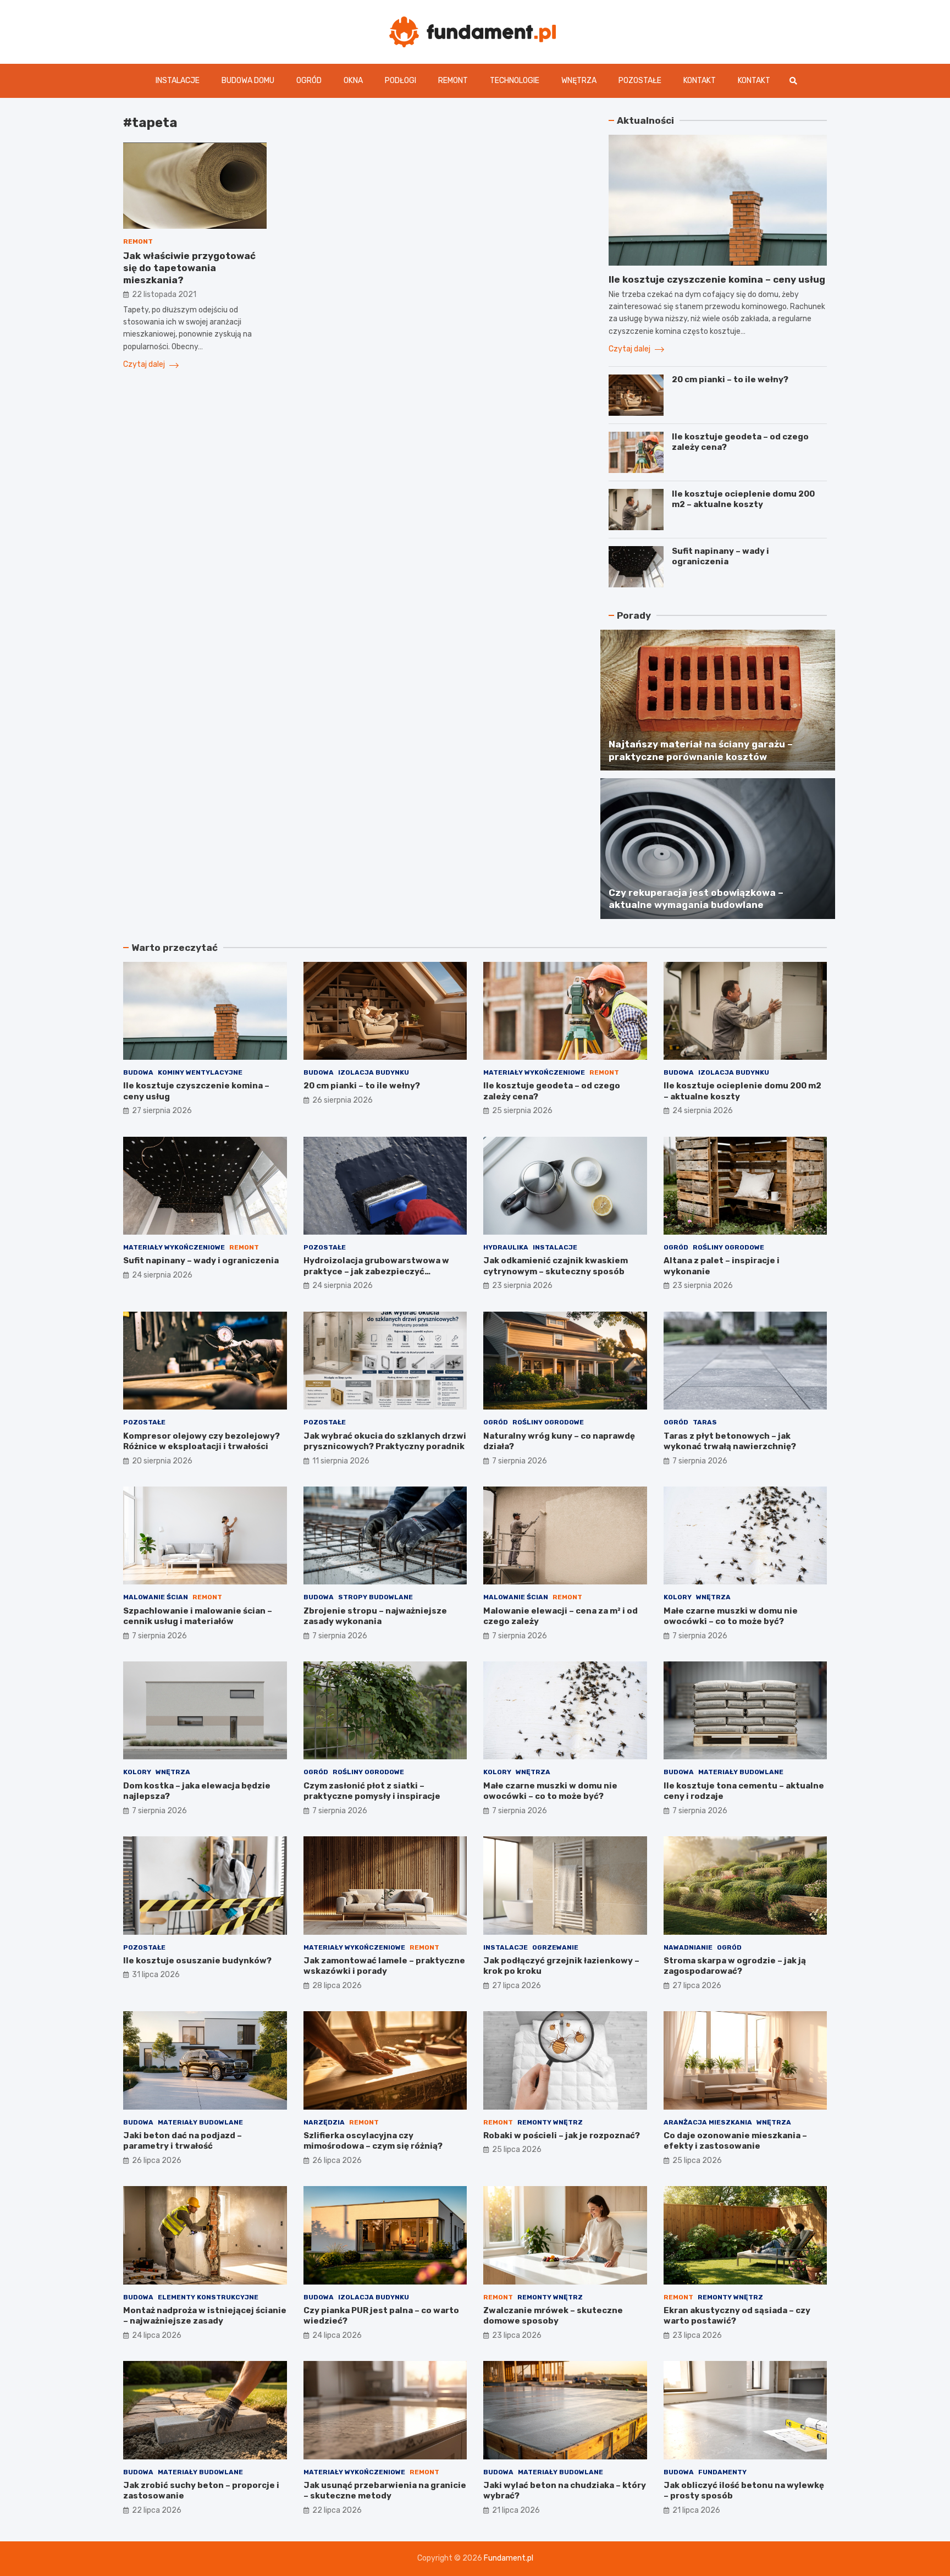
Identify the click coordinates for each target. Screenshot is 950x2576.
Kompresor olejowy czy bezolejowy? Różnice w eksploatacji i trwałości (201, 1441)
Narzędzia (324, 2122)
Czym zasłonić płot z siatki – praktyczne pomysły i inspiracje (372, 1791)
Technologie (515, 81)
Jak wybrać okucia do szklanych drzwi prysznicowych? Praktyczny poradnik (385, 1441)
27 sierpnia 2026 (162, 1111)
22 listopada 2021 (164, 295)
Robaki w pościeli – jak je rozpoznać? (562, 2135)
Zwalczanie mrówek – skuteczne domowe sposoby (553, 2316)
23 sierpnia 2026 (522, 1286)
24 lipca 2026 (157, 2335)
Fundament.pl (509, 2558)
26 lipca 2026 (157, 2161)
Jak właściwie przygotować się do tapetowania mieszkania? (189, 268)
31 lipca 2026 (156, 1975)
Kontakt (700, 81)
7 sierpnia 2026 (520, 1461)
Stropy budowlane (375, 1597)
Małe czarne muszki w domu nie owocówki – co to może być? (731, 1616)
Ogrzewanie (555, 1947)
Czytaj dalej (145, 365)
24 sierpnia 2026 (703, 1111)
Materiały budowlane (741, 1772)
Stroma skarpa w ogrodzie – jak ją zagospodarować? (735, 1966)
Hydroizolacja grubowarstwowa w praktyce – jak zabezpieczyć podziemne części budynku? (376, 1271)
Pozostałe (640, 81)
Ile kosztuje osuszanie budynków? (197, 1961)
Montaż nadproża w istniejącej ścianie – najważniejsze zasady (205, 2316)
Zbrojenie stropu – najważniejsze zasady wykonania (375, 1616)
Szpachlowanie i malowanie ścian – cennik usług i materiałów (198, 1616)
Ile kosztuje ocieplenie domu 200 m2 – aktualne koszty (743, 499)
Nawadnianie (688, 1947)
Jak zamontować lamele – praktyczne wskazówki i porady (384, 1966)
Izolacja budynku (374, 1072)
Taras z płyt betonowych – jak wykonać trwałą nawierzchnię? (730, 1441)
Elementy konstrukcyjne (208, 2297)
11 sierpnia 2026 (341, 1461)
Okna (353, 81)
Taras (705, 1422)
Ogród (309, 81)
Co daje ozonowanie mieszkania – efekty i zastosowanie (735, 2141)
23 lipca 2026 (517, 2335)
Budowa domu (248, 81)
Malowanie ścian (156, 1597)
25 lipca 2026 (517, 2150)
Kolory (678, 1597)
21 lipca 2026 (516, 2510)
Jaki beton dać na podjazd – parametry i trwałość (183, 2141)
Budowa (138, 1072)
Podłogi (401, 81)
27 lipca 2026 (517, 1986)
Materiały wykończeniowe (534, 1072)
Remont (453, 81)
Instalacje (178, 81)
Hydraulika (506, 1247)
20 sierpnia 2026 (162, 1461)
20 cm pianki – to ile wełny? (730, 379)
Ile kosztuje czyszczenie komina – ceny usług (717, 279)
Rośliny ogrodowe (728, 1247)
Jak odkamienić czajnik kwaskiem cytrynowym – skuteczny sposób (556, 1266)
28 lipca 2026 (337, 1986)
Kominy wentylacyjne (200, 1072)
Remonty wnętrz (550, 2122)
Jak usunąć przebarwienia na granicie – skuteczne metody (385, 2491)
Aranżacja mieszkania (708, 2122)
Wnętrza (579, 81)
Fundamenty (722, 2472)
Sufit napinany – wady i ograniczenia (720, 557)
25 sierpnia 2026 (522, 1111)
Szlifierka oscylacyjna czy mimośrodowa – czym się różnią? (373, 2141)
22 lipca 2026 (157, 2510)
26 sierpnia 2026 (343, 1100)
